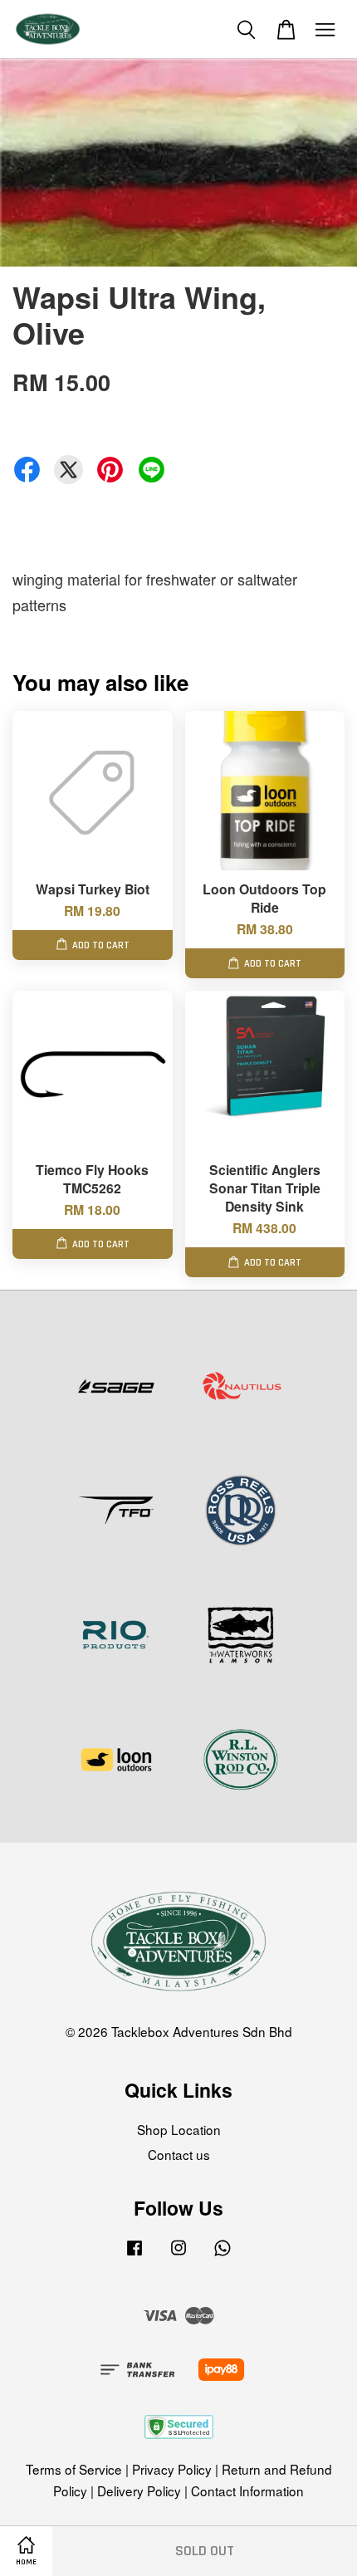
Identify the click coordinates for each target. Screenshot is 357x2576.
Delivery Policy (139, 2490)
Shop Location (179, 2129)
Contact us (179, 2154)
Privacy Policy (172, 2469)
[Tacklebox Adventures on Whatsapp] (223, 2254)
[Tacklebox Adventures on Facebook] (134, 2254)
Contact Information (247, 2490)
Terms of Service (74, 2469)
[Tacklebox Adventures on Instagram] (178, 2254)
